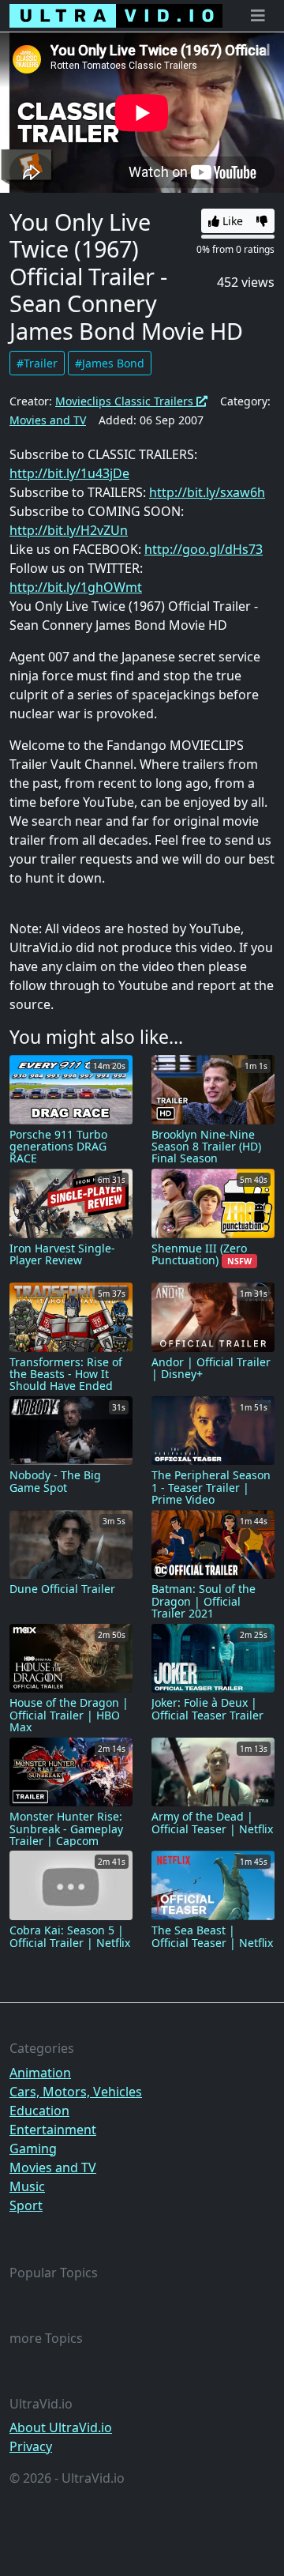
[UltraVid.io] (116, 16)
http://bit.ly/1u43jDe (69, 473)
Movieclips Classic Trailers (126, 401)
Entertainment (53, 2130)
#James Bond (110, 363)
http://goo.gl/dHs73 (204, 549)
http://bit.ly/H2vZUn (69, 530)
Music (27, 2186)
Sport (26, 2205)
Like (231, 221)
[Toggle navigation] (258, 16)
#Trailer (37, 363)
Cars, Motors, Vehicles (76, 2092)
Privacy (31, 2446)
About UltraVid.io (61, 2427)
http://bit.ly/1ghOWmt (76, 587)
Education (39, 2111)
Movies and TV (48, 420)
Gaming (33, 2149)
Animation (40, 2073)
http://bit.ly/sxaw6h (207, 492)
